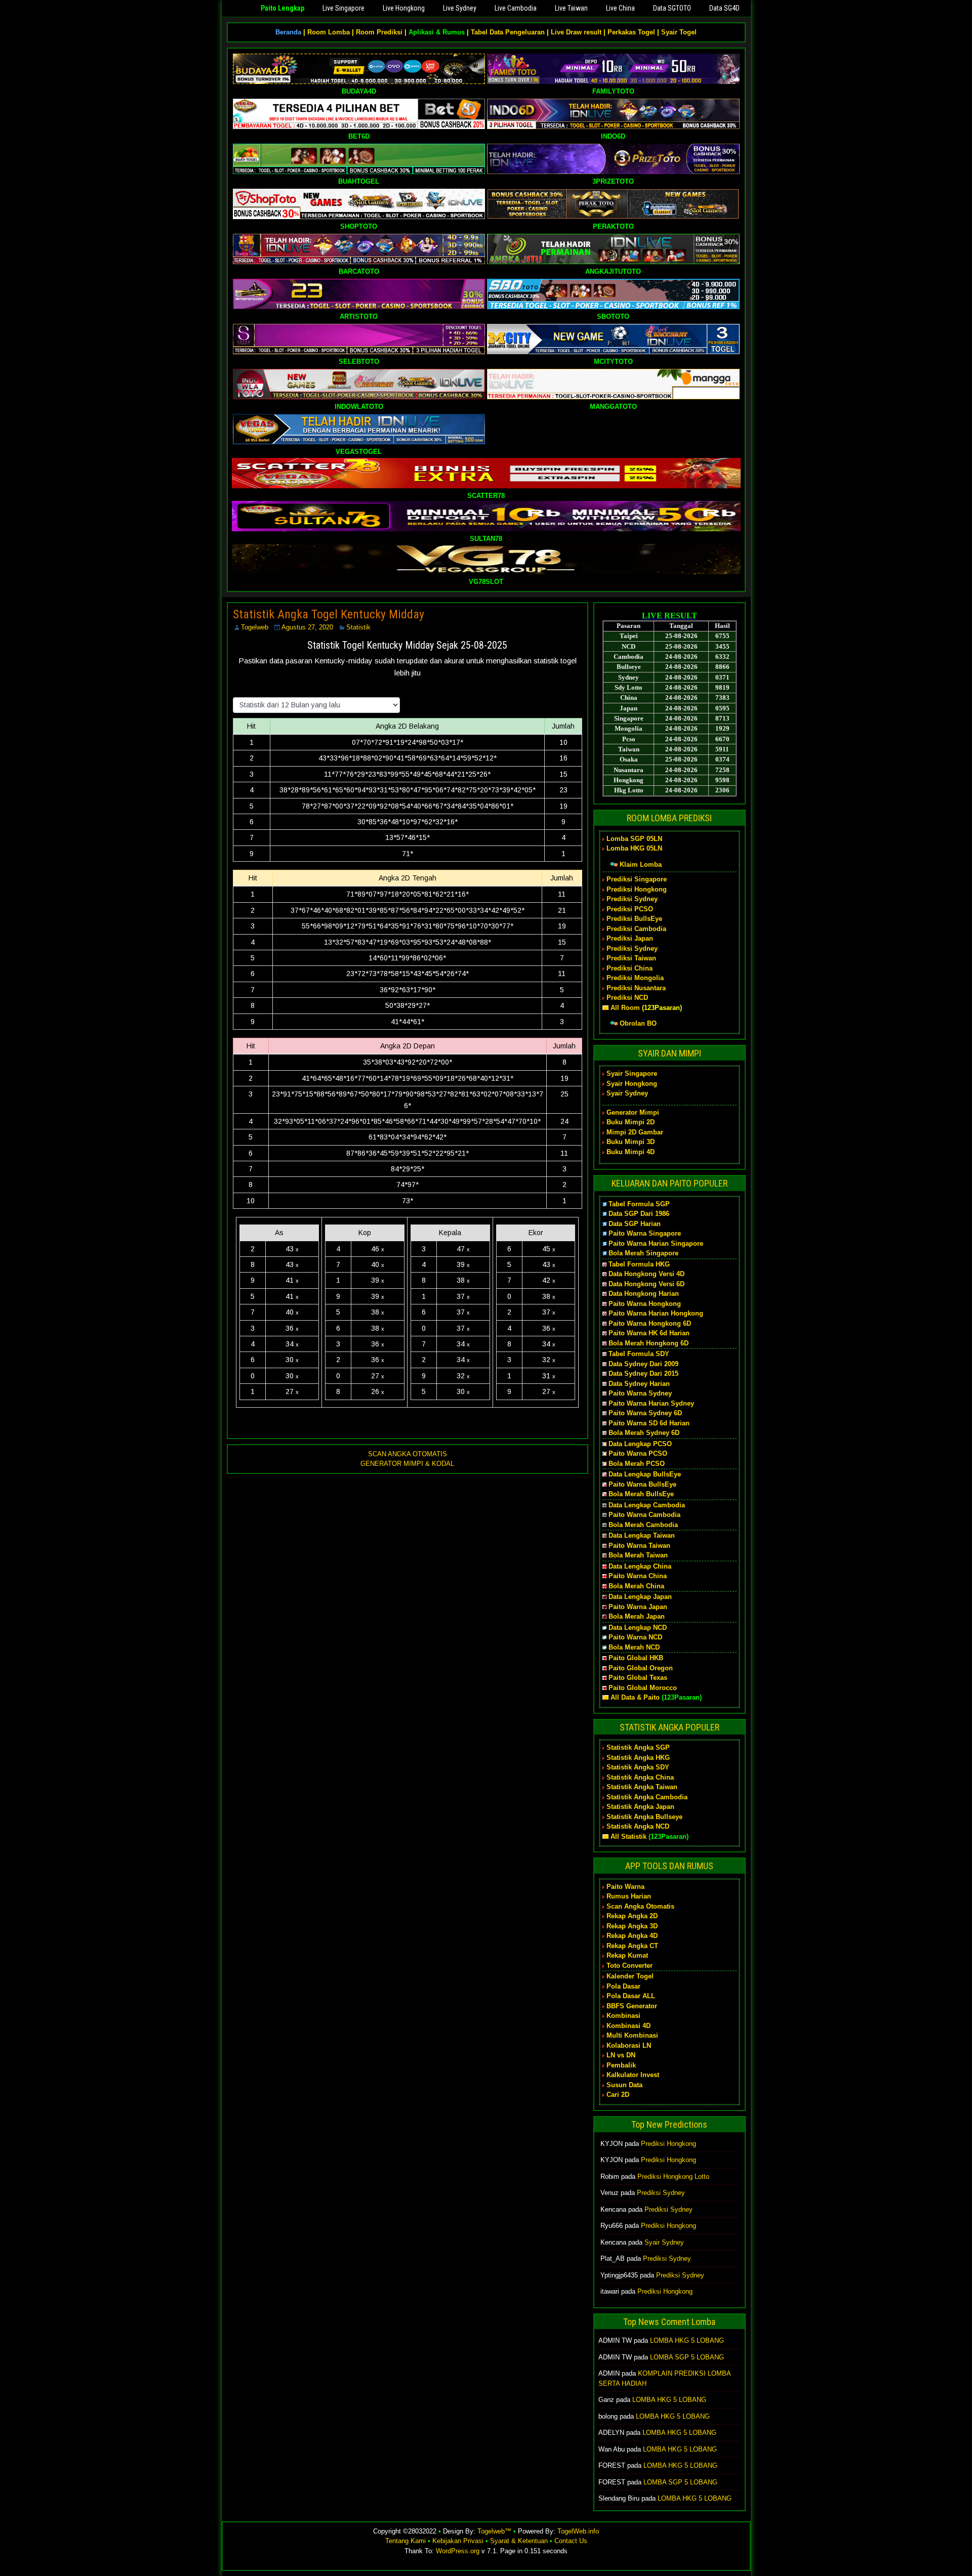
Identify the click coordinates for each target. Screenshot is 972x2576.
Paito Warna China (638, 1576)
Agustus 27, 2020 (307, 627)
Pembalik (621, 2065)
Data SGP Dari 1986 (639, 1214)
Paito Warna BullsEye (642, 1484)
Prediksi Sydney (632, 899)
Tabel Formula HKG (639, 1264)
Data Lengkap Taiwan (642, 1535)
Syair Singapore (632, 1073)
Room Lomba (329, 32)
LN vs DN (621, 2055)
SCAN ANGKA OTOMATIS (408, 1454)
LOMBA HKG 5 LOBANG (687, 2340)
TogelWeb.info (578, 2531)
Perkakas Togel (631, 32)
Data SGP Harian (635, 1224)
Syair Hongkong (632, 1084)
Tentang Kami (406, 2541)
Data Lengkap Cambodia (647, 1505)
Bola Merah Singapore (643, 1253)
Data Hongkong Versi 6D (646, 1284)
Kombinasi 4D (629, 2026)
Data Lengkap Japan (640, 1597)
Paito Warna (625, 1887)
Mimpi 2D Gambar (635, 1132)
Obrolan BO (638, 1023)
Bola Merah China (636, 1586)
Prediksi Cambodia (636, 929)
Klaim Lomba (641, 864)
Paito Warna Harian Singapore (656, 1243)
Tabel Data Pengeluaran (508, 32)
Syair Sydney (627, 1093)
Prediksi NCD (627, 998)
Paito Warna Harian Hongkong (656, 1313)
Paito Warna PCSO (638, 1453)
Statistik (358, 627)
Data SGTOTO (672, 8)
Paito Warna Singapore (645, 1233)
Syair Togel (679, 32)
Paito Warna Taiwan (639, 1546)
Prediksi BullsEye (634, 919)
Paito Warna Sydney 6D (645, 1413)
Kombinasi (623, 2016)
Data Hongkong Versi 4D (646, 1274)
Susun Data (624, 2085)
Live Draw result (576, 32)
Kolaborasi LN (629, 2045)
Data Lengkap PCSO (640, 1444)
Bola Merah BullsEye (641, 1494)
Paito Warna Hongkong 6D (650, 1323)
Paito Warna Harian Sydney (651, 1403)
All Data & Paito (635, 1697)
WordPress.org (458, 2551)
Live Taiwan (571, 8)
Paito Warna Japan (638, 1607)
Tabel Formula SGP (639, 1204)
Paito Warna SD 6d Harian (649, 1423)
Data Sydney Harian (639, 1384)
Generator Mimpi (633, 1112)
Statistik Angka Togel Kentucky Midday (329, 614)
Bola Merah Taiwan (638, 1555)
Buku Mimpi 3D (631, 1142)
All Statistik (629, 1836)
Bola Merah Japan (637, 1616)
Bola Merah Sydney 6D (644, 1433)
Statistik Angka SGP (638, 1747)
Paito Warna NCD (635, 1637)
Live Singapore (343, 8)
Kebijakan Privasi (458, 2541)
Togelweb (255, 627)
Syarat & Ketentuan (519, 2541)
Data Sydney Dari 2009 (643, 1364)
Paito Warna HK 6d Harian (649, 1333)
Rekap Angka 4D (632, 1936)
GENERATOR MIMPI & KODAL (407, 1464)
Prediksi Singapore (637, 879)
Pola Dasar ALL (631, 1996)
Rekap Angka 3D (632, 1926)
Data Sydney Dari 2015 (643, 1374)
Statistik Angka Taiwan (642, 1787)
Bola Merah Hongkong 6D (649, 1343)
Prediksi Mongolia (635, 978)
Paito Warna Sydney (640, 1393)
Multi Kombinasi (632, 2035)
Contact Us (571, 2541)
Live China (620, 8)
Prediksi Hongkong (637, 889)
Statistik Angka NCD (638, 1826)
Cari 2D (618, 2095)
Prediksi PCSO (630, 909)
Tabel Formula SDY (639, 1354)
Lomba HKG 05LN (634, 848)
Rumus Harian (629, 1896)
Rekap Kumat (627, 1955)
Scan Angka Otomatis (640, 1906)
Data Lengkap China (640, 1566)
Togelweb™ (494, 2531)
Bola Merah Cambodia (643, 1525)
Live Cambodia (516, 8)
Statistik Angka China (640, 1777)
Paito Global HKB (636, 1658)
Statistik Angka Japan (640, 1807)
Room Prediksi (379, 32)
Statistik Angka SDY (638, 1767)
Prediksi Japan (630, 938)
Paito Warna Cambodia (644, 1515)
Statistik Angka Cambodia (647, 1797)
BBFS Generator (632, 2006)
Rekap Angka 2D (632, 1916)
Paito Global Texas (638, 1678)
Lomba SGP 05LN (634, 839)
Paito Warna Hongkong (645, 1304)
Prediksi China (630, 968)
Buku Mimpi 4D (631, 1152)
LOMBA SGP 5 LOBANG (687, 2357)
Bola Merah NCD (634, 1647)
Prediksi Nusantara (636, 988)
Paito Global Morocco (643, 1688)
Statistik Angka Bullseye (644, 1817)
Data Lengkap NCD (638, 1628)
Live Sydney (460, 8)
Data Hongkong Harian (644, 1294)
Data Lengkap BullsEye (645, 1474)
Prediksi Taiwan (631, 958)
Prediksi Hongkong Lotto (673, 2177)
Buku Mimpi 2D (631, 1122)
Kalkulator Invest (633, 2075)
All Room (625, 1008)
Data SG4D (724, 8)
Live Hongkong (404, 8)
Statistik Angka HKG (638, 1758)
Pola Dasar (623, 1986)
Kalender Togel (630, 1976)
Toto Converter (630, 1966)
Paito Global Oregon (641, 1668)
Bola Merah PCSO (637, 1464)
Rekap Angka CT (632, 1946)
